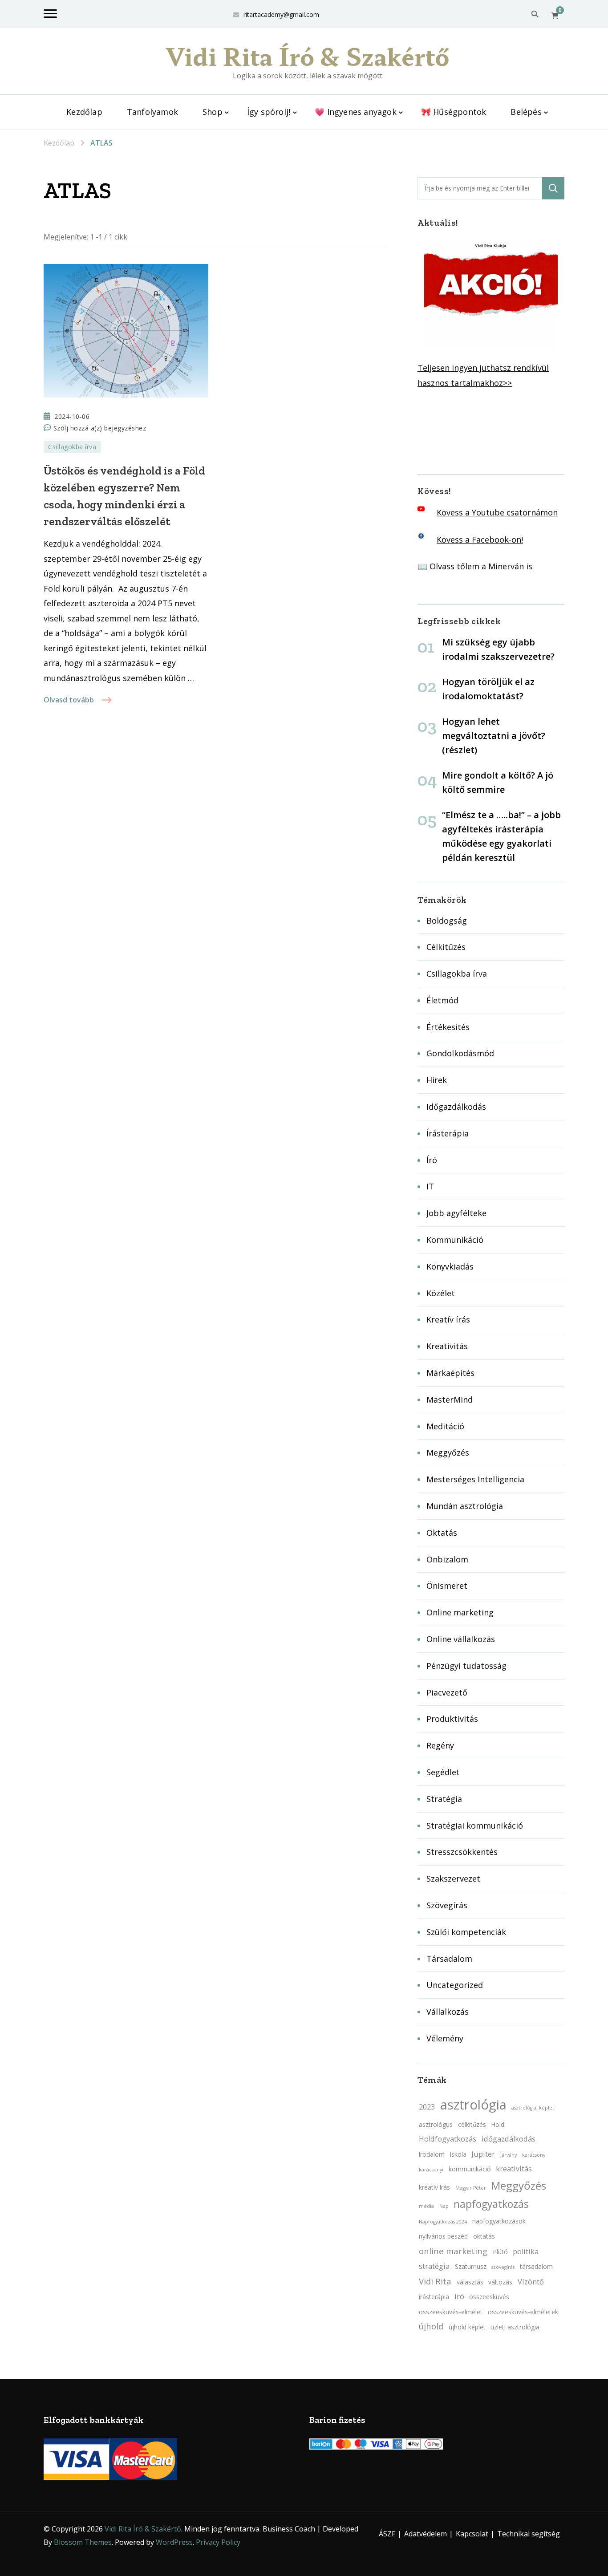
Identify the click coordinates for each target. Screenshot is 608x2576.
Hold (498, 2124)
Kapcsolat (472, 2534)
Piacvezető (447, 1692)
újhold (431, 2326)
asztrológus (436, 2124)
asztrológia (473, 2105)
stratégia (434, 2266)
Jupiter (483, 2154)
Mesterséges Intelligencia (475, 1479)
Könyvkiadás (450, 1266)
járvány (509, 2155)
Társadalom (449, 1959)
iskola (458, 2154)
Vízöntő (531, 2282)
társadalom (536, 2266)
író (459, 2296)
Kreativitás (447, 1346)
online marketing (453, 2251)
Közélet (441, 1293)
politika (526, 2251)
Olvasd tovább (69, 700)
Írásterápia (448, 1133)
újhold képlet (467, 2327)
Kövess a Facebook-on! (480, 540)
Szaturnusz (471, 2266)
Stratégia (444, 1799)
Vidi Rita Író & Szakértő (308, 56)
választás (470, 2282)
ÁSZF (387, 2534)
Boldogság (447, 921)
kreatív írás (434, 2187)
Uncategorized (455, 1985)
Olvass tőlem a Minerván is (481, 566)
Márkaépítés (450, 1373)
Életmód (442, 1000)
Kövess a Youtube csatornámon (497, 512)
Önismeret (447, 1586)
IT (430, 1186)
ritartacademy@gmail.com (281, 14)
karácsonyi (431, 2170)
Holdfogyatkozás (448, 2139)
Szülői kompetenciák (466, 1932)
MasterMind (450, 1400)
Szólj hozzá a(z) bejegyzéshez (100, 429)
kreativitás (514, 2169)
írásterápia (434, 2297)
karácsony (534, 2155)
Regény (440, 1745)
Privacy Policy (218, 2542)
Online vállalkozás (461, 1639)
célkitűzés (472, 2124)
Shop (213, 112)
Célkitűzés (446, 947)
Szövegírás (447, 1905)
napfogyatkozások (499, 2221)
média (426, 2206)
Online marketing (460, 1612)
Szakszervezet (453, 1878)
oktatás (484, 2236)
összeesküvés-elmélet (451, 2312)
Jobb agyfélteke (456, 1213)
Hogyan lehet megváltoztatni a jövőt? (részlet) (494, 736)
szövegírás (503, 2267)
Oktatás (442, 1533)
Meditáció (445, 1426)
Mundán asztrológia (465, 1506)
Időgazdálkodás (456, 1107)
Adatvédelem (426, 2534)
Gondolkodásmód (460, 1053)
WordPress (174, 2542)
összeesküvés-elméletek (523, 2312)
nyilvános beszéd (443, 2236)
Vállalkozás (448, 2012)
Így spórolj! (269, 112)
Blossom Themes (83, 2542)
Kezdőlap (84, 112)
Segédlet (443, 1772)
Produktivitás (452, 1719)
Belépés (526, 112)
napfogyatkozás (491, 2204)
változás (500, 2282)
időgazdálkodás (509, 2139)
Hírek (437, 1080)
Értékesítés (448, 1027)
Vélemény (445, 2038)
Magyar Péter (471, 2188)
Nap (444, 2206)
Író (432, 1160)
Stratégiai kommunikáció (475, 1826)
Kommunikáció (455, 1240)
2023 (427, 2107)
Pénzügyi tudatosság (466, 1666)
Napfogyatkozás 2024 (443, 2222)
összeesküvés (489, 2297)
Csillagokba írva (72, 447)
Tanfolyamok (152, 112)
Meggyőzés (448, 1452)
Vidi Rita (435, 2281)
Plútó (500, 2252)
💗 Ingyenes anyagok (356, 112)
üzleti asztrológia (515, 2327)
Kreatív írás (448, 1319)
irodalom (432, 2154)
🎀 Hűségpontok (454, 112)
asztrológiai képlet (533, 2108)
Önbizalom (447, 1559)
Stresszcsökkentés (462, 1852)
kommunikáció (470, 2169)
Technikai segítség (529, 2534)
